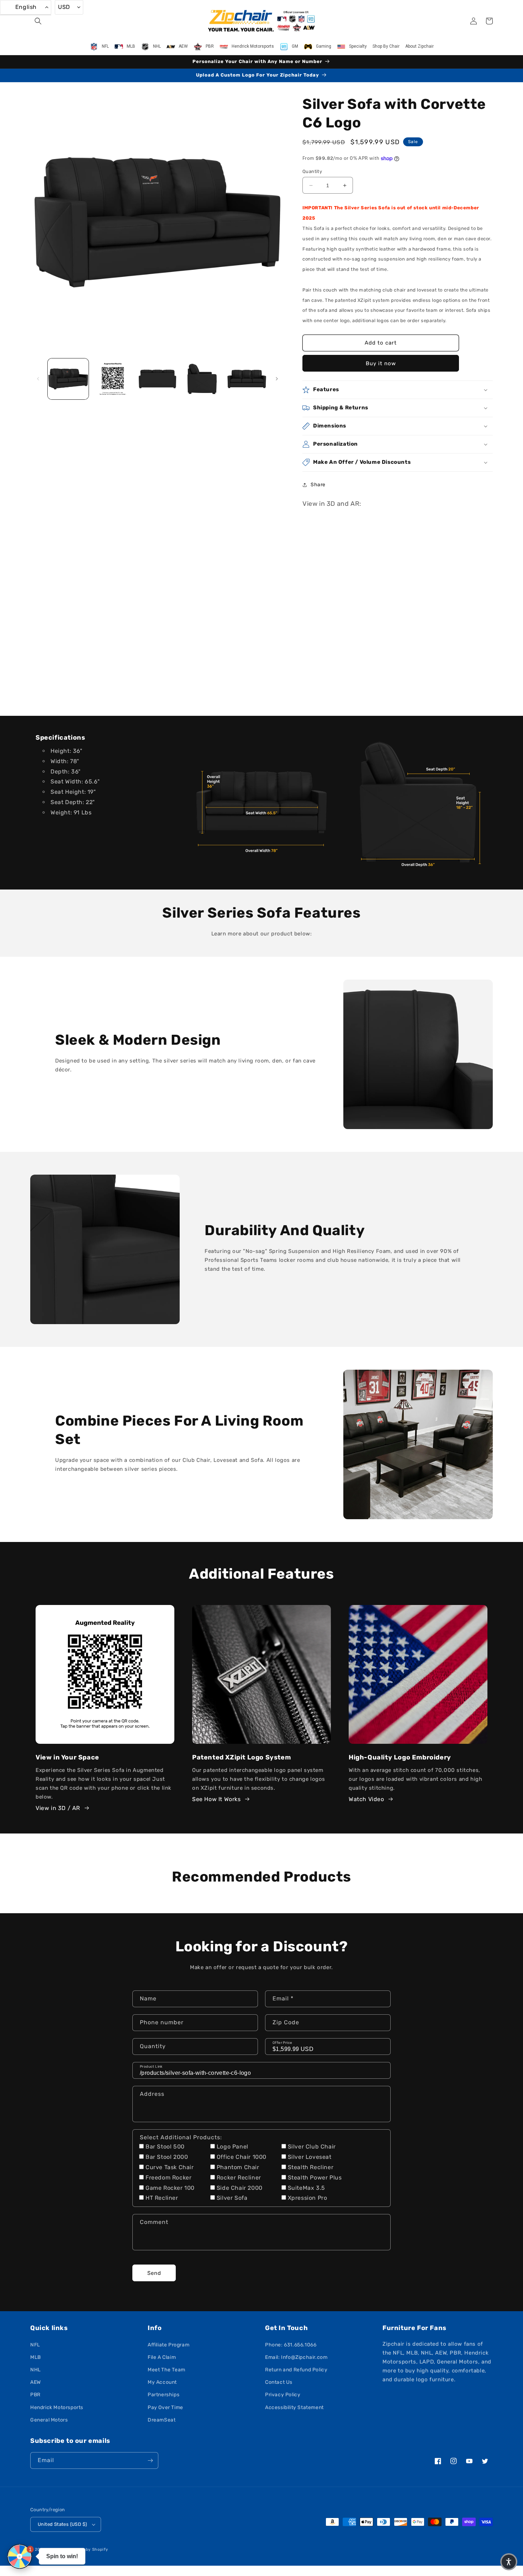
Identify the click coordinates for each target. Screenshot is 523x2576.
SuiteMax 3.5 (307, 2188)
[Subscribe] (150, 2460)
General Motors (49, 2420)
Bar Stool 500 (165, 2147)
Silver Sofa (232, 2198)
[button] (38, 21)
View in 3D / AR (58, 1808)
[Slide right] (277, 379)
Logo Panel (233, 2147)
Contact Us (279, 2382)
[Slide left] (38, 379)
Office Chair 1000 (242, 2157)
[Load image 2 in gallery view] (113, 379)
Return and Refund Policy (296, 2370)
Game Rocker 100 (170, 2188)
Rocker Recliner (239, 2178)
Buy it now (381, 363)
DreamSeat (162, 2420)
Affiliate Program (168, 2345)
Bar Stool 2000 (167, 2157)
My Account (162, 2382)
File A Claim (162, 2357)
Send (154, 2273)
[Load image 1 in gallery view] (68, 379)
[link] (261, 802)
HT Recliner (162, 2198)
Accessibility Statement (294, 2407)
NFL (35, 2345)
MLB (36, 2357)
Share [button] (318, 485)
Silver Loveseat (310, 2157)
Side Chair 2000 (240, 2188)
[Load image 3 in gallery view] (157, 379)
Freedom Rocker (168, 2178)
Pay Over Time (165, 2407)
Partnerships (163, 2395)
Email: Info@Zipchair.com (296, 2357)
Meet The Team (167, 2370)
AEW (36, 2382)
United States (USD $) (62, 2524)
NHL (36, 2370)
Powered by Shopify (87, 2549)
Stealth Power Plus (315, 2178)
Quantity (312, 171)
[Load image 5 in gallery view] (247, 379)
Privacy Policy (283, 2395)
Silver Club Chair (312, 2147)
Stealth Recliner (311, 2167)
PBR (35, 2395)
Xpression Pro (308, 2198)
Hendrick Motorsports (57, 2407)
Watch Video (366, 1799)
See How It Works (216, 1799)
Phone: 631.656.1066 (291, 2345)
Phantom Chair (238, 2167)
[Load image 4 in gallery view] (202, 379)
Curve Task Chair (170, 2167)
